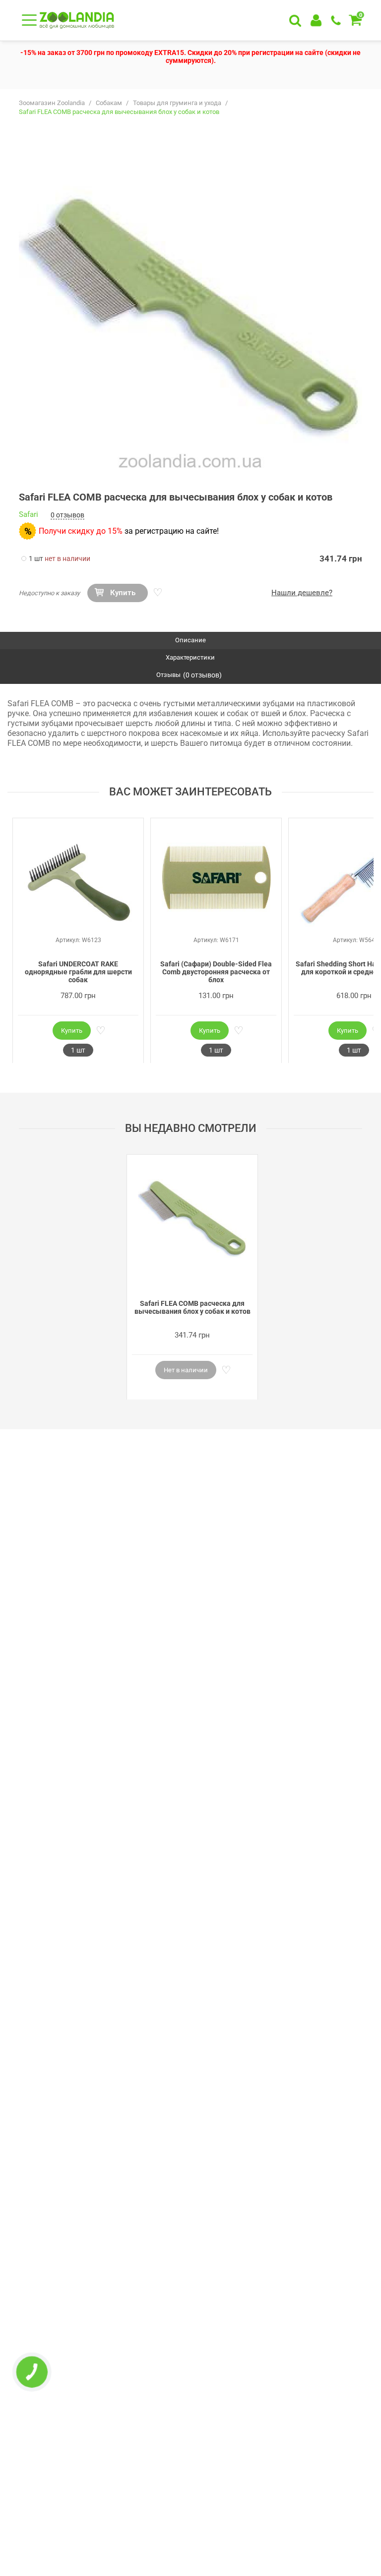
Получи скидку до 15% (81, 531)
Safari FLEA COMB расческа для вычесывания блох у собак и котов (192, 1307)
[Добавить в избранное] (157, 593)
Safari (29, 515)
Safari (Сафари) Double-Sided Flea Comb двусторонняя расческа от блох (216, 972)
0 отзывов (67, 515)
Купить (123, 593)
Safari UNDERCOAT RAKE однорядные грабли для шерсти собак (78, 972)
